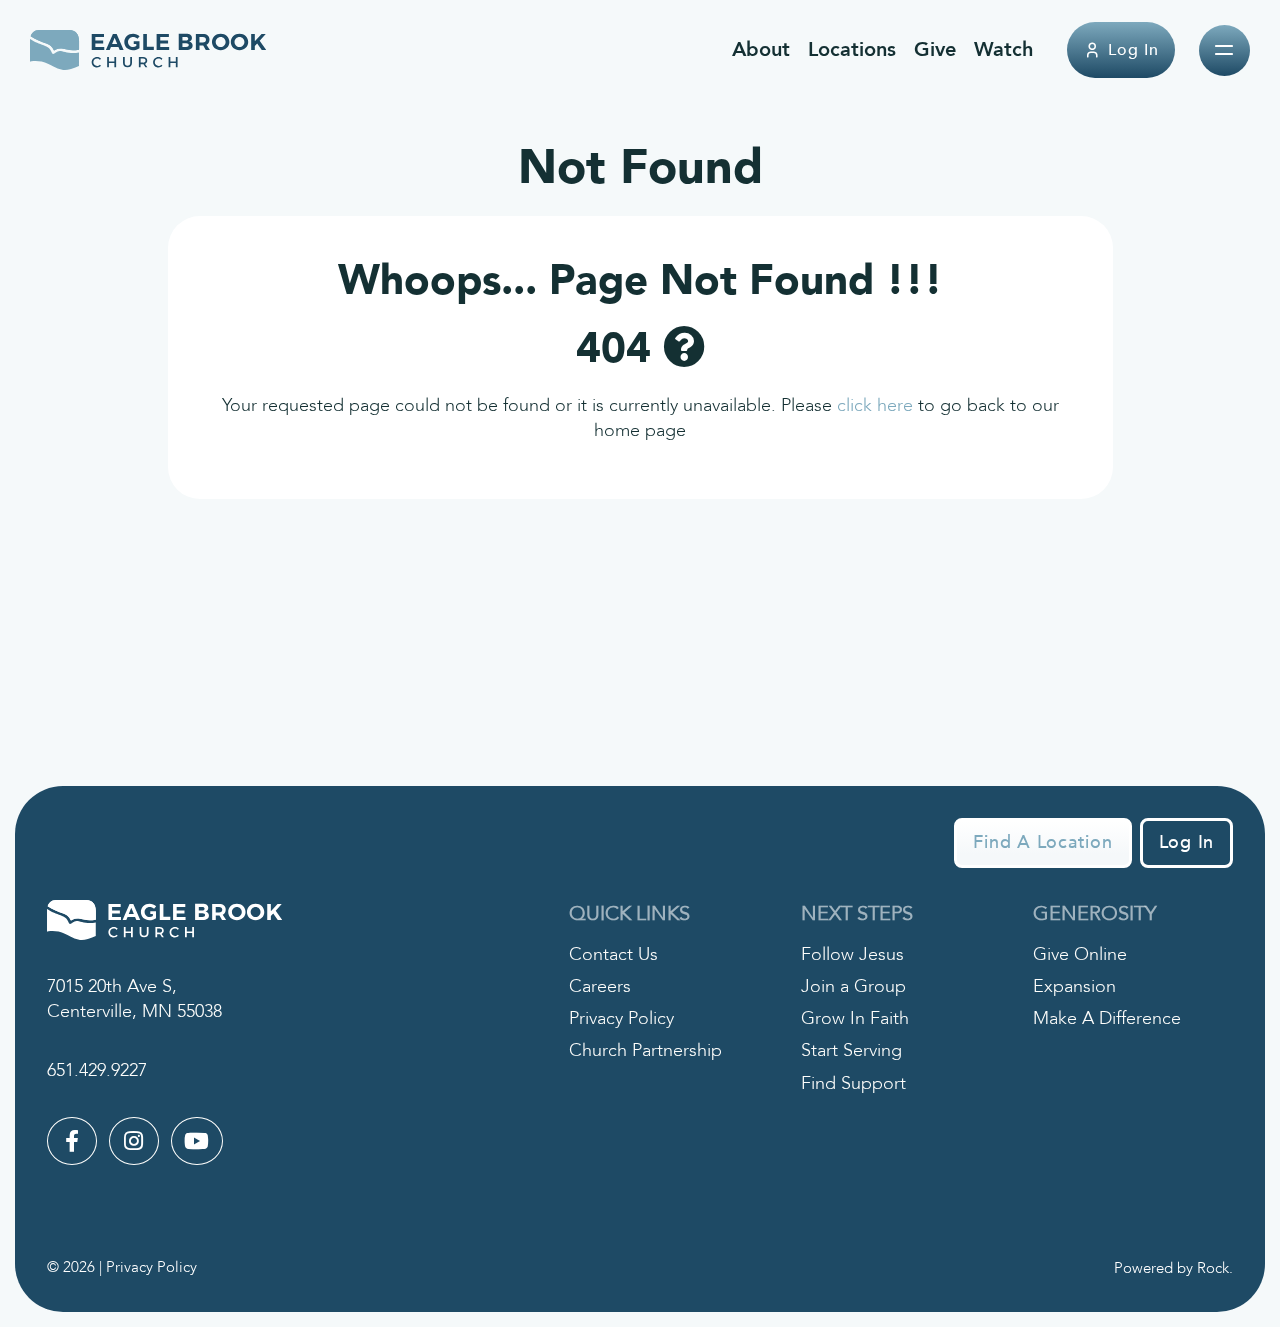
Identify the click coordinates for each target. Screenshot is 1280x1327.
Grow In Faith (855, 1018)
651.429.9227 (97, 1070)
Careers (600, 986)
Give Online (1080, 954)
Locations (852, 49)
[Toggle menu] (1224, 50)
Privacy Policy (621, 1018)
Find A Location (1042, 842)
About (761, 49)
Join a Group (853, 986)
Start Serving (851, 1050)
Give (935, 49)
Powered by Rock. (1173, 1268)
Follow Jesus (852, 954)
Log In (1133, 50)
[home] (148, 50)
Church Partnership (645, 1050)
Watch (1003, 49)
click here (875, 405)
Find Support (853, 1083)
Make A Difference (1107, 1018)
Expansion (1074, 986)
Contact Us (613, 954)
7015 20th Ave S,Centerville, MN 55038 (134, 999)
